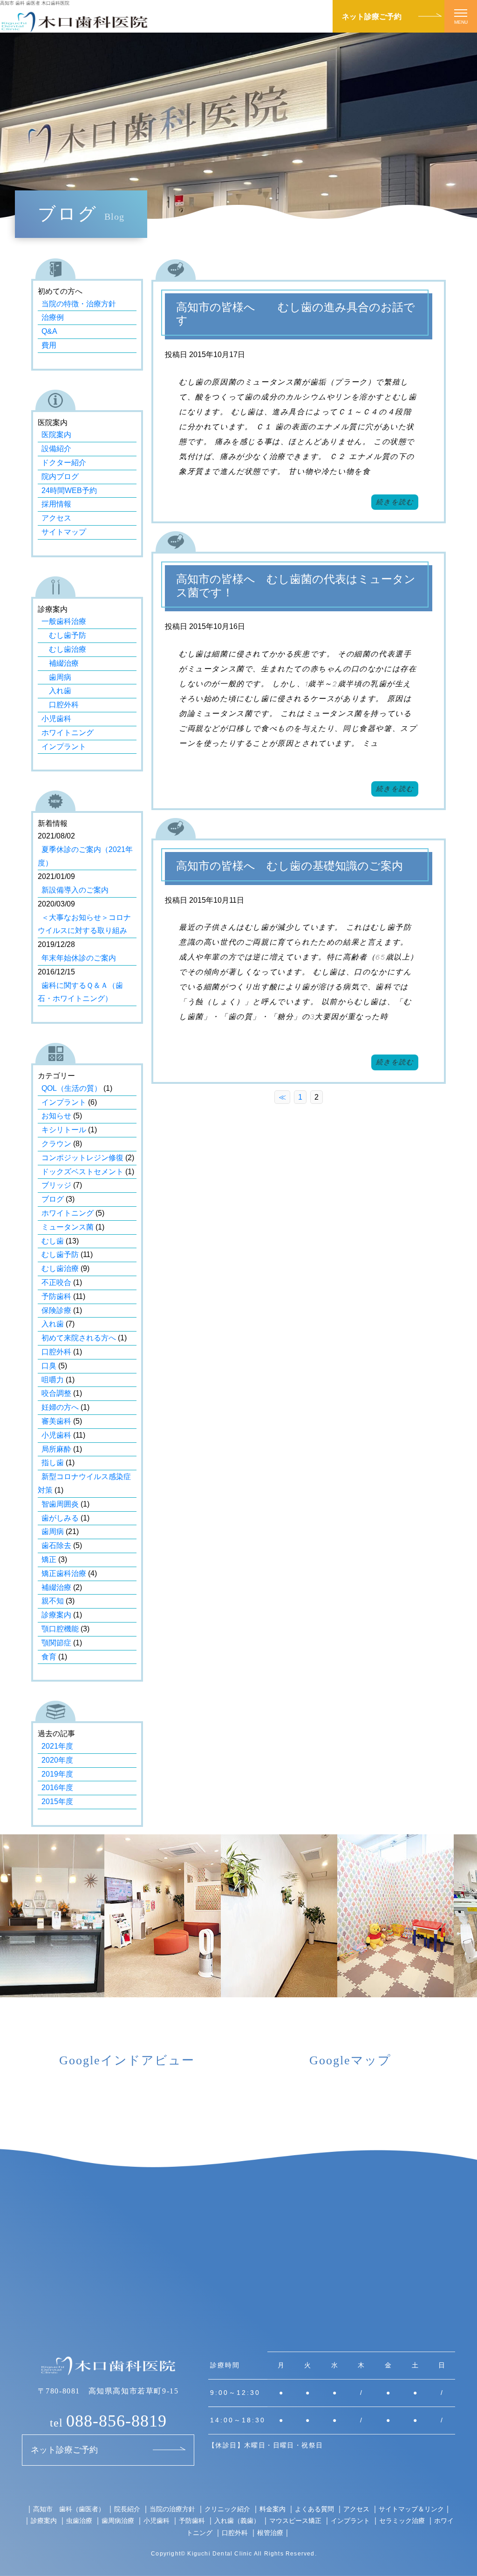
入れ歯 (56, 691)
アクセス (56, 518)
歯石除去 (56, 1545)
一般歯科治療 (64, 621)
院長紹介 (127, 2509)
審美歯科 (56, 1421)
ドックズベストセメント (82, 1172)
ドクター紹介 (64, 463)
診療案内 (56, 1615)
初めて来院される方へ (79, 1338)
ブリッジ (56, 1185)
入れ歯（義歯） (237, 2520)
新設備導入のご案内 (75, 890)
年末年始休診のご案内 (79, 958)
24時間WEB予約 (69, 490)
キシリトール (64, 1130)
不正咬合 (56, 1282)
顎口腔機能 (60, 1629)
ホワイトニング (68, 733)
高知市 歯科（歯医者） (69, 2509)
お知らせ (56, 1116)
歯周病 (56, 677)
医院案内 (56, 435)
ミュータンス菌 (68, 1227)
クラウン (56, 1144)
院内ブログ (60, 477)
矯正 (49, 1559)
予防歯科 (56, 1296)
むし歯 (53, 1241)
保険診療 (56, 1310)
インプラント (64, 747)
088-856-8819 (108, 2421)
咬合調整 (56, 1393)
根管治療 (270, 2532)
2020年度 (57, 1760)
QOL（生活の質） (72, 1088)
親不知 (53, 1601)
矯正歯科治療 (64, 1573)
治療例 (53, 317)
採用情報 (56, 504)
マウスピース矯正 (295, 2520)
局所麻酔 (56, 1449)
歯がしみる (60, 1518)
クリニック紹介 (227, 2509)
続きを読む (395, 502)
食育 (49, 1657)
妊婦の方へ (60, 1407)
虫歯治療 (79, 2520)
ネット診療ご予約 (372, 16)
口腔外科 (60, 705)
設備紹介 (56, 449)
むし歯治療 (64, 649)
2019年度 (57, 1774)
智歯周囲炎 (60, 1504)
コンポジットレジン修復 (82, 1158)
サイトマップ (64, 532)
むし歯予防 (64, 635)
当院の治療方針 (172, 2509)
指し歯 (53, 1463)
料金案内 (273, 2509)
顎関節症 (56, 1643)
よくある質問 (314, 2509)
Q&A (49, 331)
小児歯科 (56, 719)
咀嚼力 (53, 1380)
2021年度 (57, 1746)
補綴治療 (60, 663)
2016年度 (57, 1788)
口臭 (49, 1366)
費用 (49, 345)
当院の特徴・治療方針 (79, 304)
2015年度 (57, 1802)
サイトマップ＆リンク (411, 2509)
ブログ (53, 1199)
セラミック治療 (402, 2520)
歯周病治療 (118, 2520)
